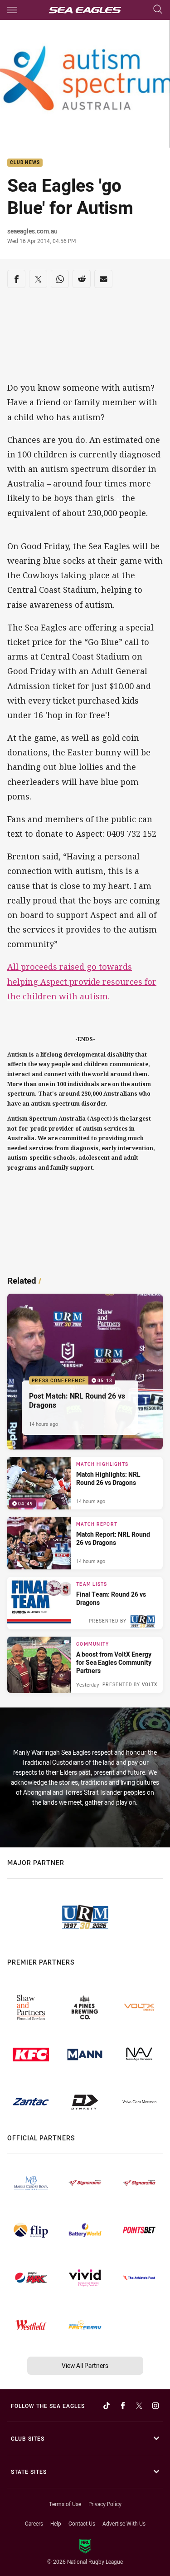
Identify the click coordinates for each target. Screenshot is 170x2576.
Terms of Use (65, 2504)
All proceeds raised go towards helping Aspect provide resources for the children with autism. (82, 981)
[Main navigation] (12, 10)
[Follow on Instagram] (155, 2406)
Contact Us (82, 2523)
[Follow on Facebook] (123, 2406)
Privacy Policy (105, 2504)
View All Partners (85, 2365)
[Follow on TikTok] (107, 2406)
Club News (25, 163)
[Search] (158, 10)
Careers (34, 2523)
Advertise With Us (124, 2523)
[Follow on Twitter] (139, 2406)
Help (56, 2523)
